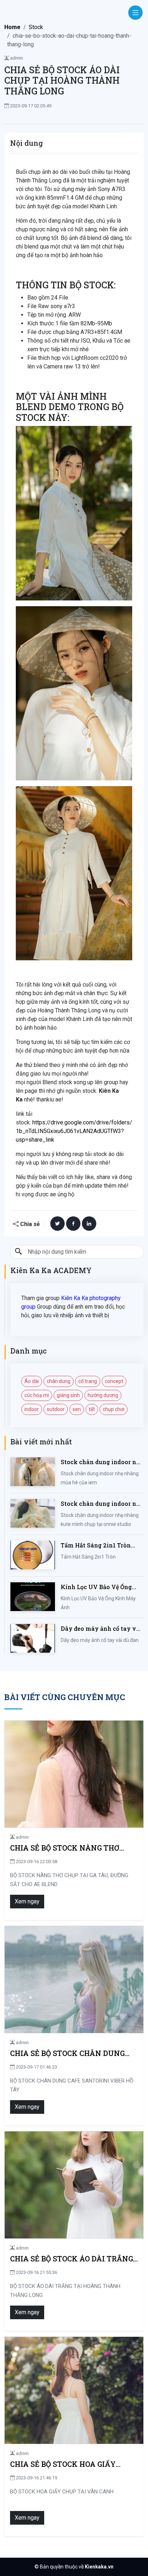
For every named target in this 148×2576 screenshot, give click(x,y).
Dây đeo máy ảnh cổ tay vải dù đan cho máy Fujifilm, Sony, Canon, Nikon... (101, 1629)
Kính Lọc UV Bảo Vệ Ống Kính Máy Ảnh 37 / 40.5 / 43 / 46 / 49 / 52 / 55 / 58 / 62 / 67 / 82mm (101, 1587)
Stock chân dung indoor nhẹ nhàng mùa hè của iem (102, 1462)
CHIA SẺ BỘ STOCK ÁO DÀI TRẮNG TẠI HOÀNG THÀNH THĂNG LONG (71, 2259)
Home (12, 27)
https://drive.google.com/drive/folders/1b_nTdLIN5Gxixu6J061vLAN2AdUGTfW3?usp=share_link (74, 1131)
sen (77, 1409)
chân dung (59, 1381)
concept (114, 1381)
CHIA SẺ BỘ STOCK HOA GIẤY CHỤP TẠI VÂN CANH (63, 2464)
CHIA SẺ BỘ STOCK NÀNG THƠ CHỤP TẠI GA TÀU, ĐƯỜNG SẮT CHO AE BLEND (66, 1848)
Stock (36, 27)
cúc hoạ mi (37, 1395)
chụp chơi (114, 1409)
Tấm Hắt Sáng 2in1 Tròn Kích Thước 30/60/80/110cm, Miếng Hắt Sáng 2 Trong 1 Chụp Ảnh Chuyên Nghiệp (102, 1545)
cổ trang (88, 1381)
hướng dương (103, 1395)
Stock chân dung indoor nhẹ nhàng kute (102, 1504)
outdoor (56, 1409)
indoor (32, 1409)
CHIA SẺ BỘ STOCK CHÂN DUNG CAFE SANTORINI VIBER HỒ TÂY (69, 2053)
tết (92, 1409)
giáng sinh (68, 1395)
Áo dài (32, 1381)
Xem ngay (27, 1901)
